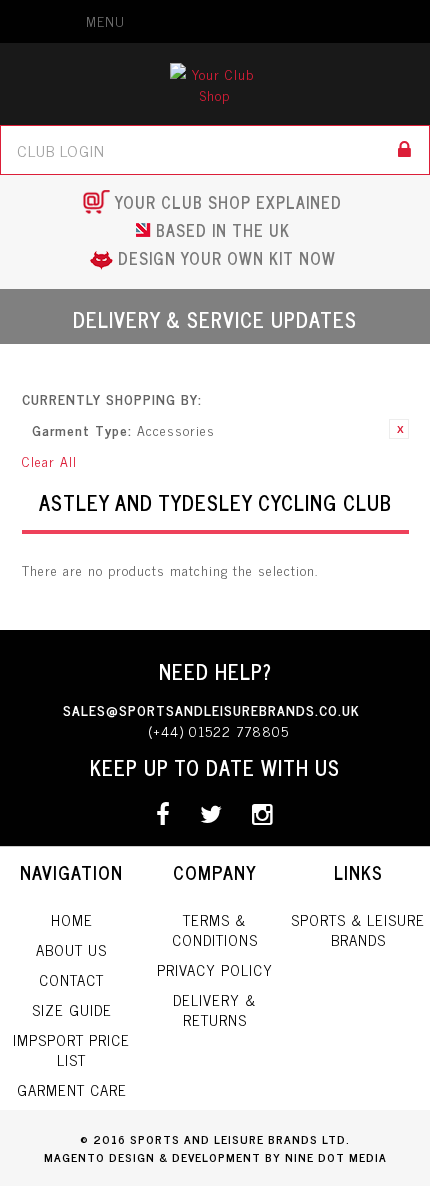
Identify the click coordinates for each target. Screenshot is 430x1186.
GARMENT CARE (72, 1089)
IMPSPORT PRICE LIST (71, 1049)
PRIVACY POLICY (215, 969)
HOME (72, 919)
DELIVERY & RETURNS (214, 1009)
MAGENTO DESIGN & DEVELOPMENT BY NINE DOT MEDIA (215, 1157)
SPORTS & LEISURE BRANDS (358, 929)
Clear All (49, 460)
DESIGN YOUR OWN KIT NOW (227, 258)
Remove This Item (399, 429)
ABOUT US (71, 949)
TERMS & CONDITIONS (215, 929)
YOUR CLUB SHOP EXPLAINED (228, 202)
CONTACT (71, 979)
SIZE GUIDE (72, 1009)
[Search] (405, 150)
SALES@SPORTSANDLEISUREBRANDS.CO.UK (211, 709)
